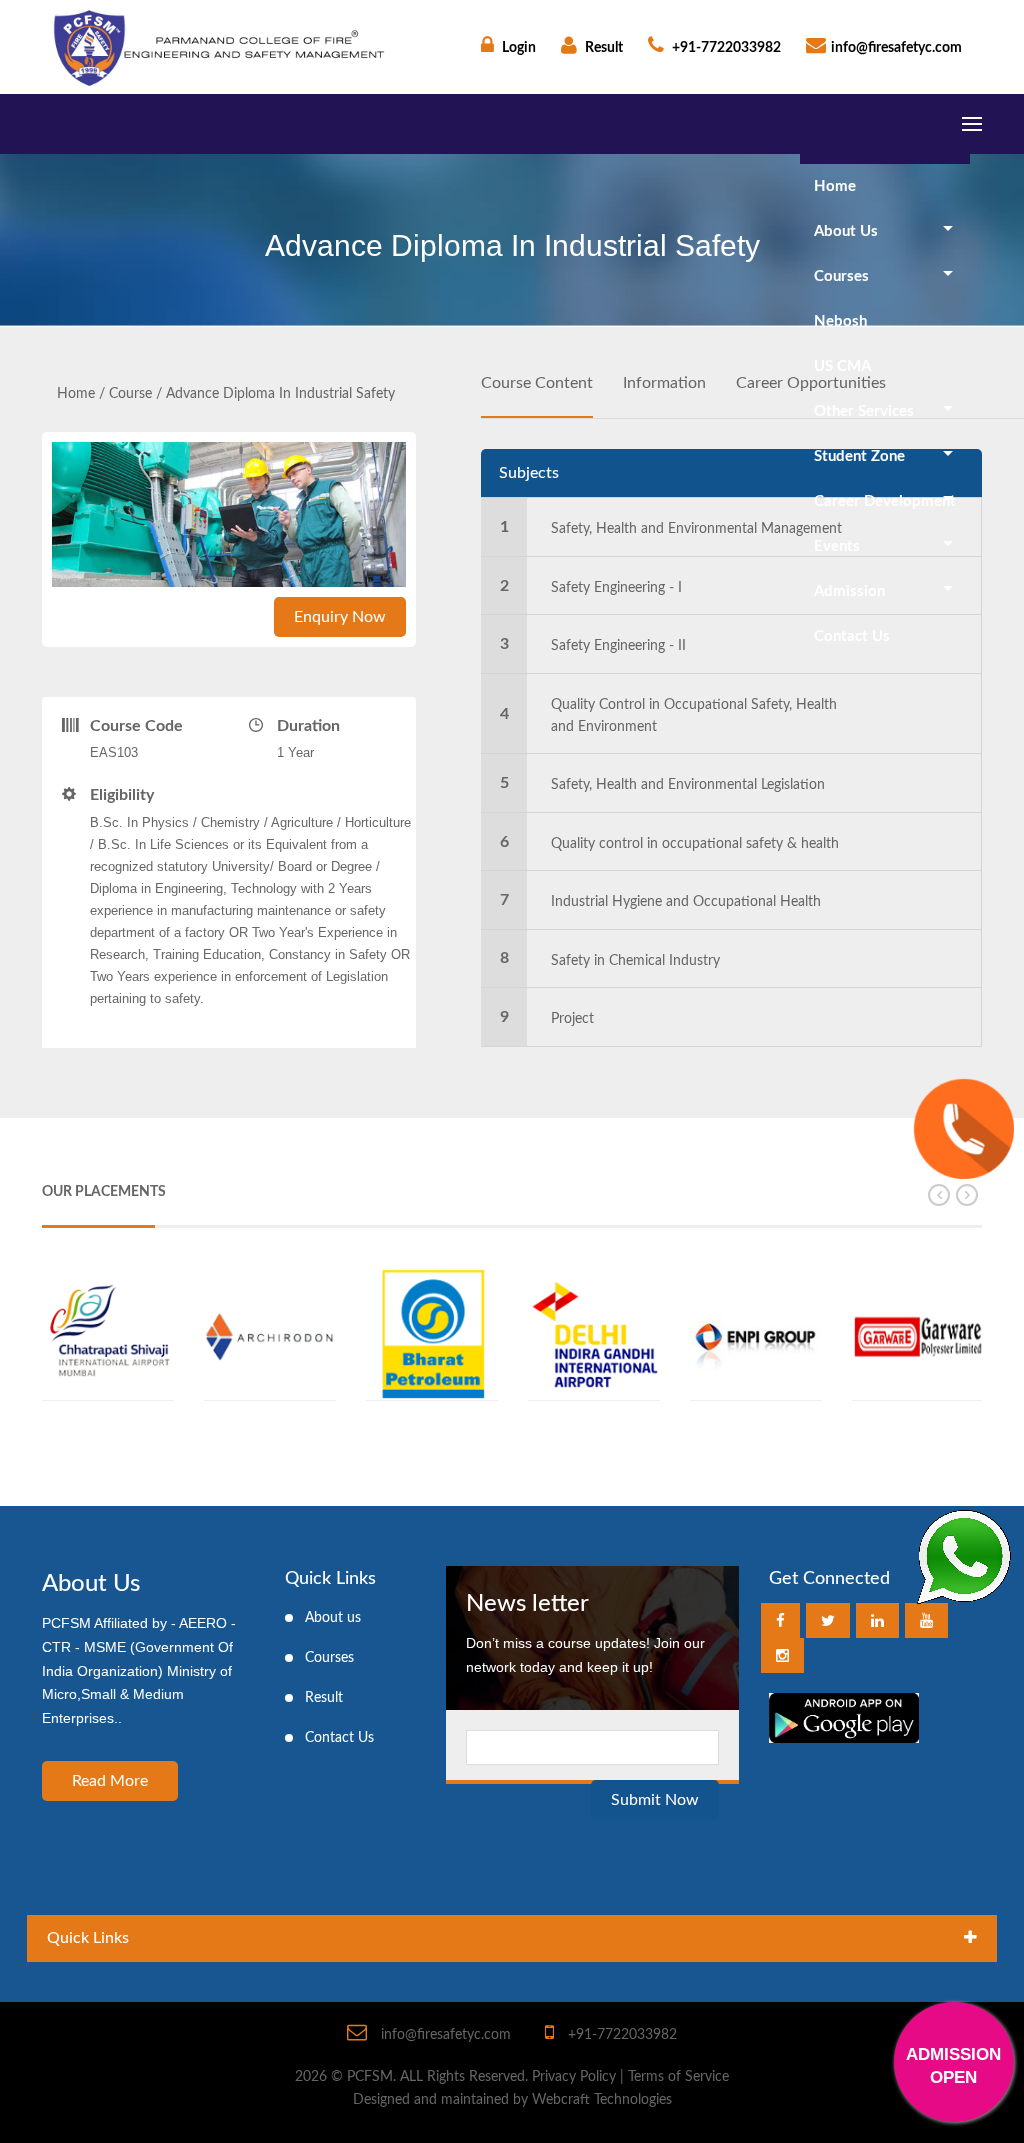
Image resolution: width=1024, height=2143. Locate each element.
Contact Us (852, 636)
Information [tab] (664, 383)
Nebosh (840, 321)
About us (333, 1618)
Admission (849, 591)
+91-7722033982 (725, 48)
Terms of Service (678, 2077)
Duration (308, 726)
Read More (110, 1781)
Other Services (864, 411)
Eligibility (122, 795)
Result (602, 48)
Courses (841, 276)
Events (837, 546)
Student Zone (859, 456)
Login (517, 48)
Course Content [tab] (537, 383)
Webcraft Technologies (602, 2100)
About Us (846, 231)
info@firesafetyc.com (896, 48)
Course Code (136, 726)
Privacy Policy (574, 2077)
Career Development (885, 501)
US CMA (842, 366)
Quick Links (88, 1938)
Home (835, 186)
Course (130, 394)
